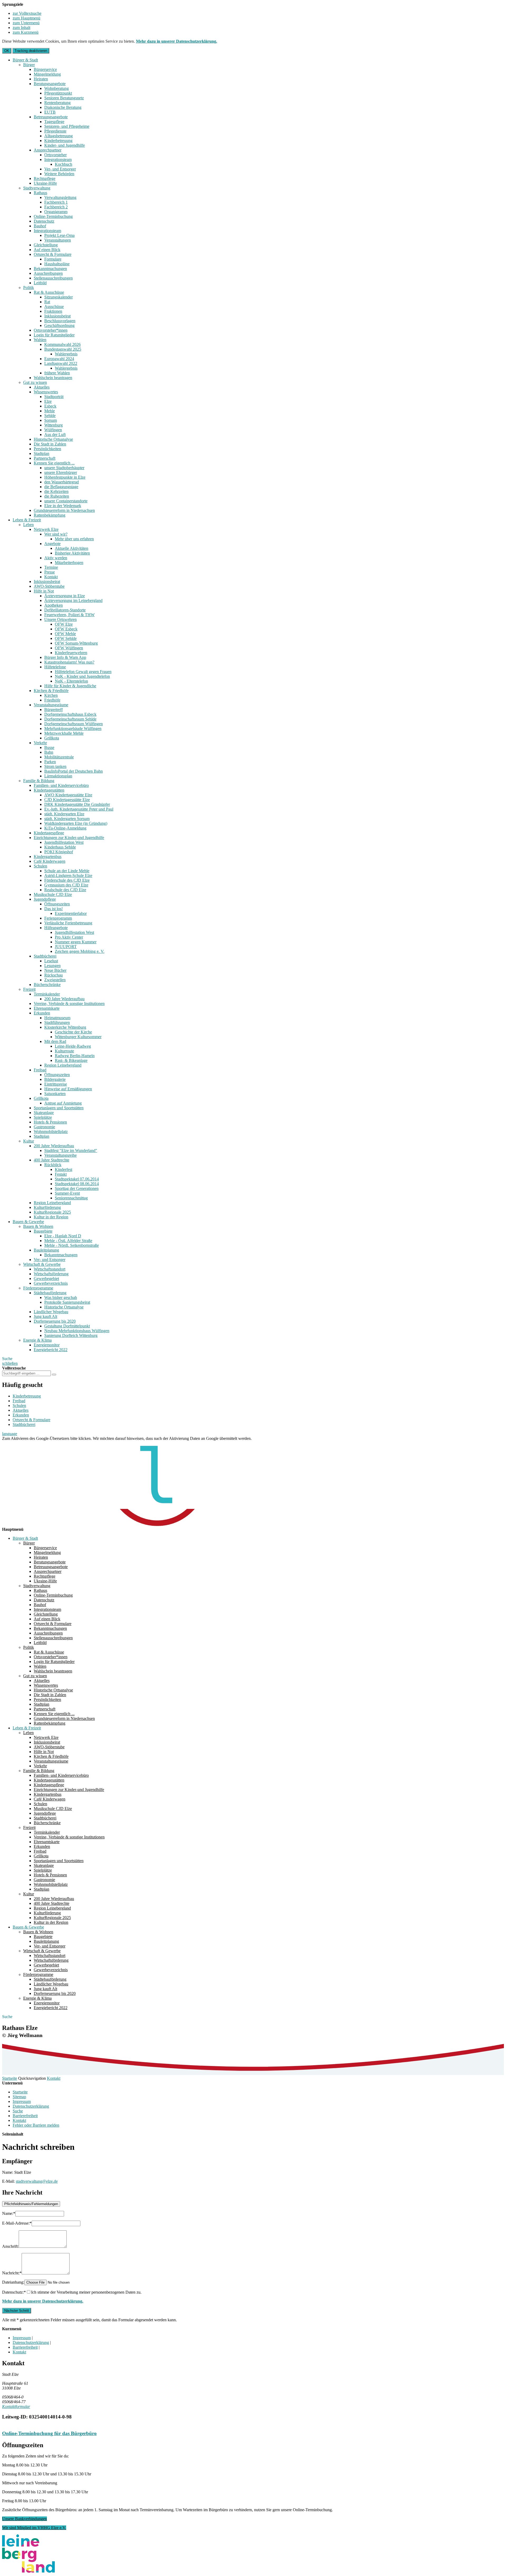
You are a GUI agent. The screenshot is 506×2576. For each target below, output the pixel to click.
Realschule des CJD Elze (65, 890)
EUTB (50, 112)
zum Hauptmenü (26, 18)
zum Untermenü (26, 23)
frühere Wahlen (57, 373)
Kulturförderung (47, 1207)
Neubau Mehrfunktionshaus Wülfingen (77, 1331)
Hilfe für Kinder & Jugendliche (70, 686)
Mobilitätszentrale (59, 757)
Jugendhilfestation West (64, 842)
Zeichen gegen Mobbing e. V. (80, 951)
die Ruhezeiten (57, 496)
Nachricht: (12, 2273)
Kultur (29, 1141)
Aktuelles (42, 387)
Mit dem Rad (55, 1041)
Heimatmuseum (57, 1018)
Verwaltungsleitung (60, 197)
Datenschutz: (14, 2292)
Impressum (22, 2101)
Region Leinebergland (63, 1065)
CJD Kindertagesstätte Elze (67, 800)
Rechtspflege (45, 178)
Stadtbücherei (45, 956)
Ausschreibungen (48, 273)
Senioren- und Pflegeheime (67, 126)
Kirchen (51, 695)
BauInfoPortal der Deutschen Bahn (74, 771)
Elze (48, 401)
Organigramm (56, 212)
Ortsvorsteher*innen (51, 330)
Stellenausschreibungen (53, 278)
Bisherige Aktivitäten (72, 553)
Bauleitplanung (46, 1250)
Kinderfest (64, 1169)
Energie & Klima (37, 1340)
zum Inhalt (21, 28)
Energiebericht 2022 (51, 1350)
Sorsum (51, 420)
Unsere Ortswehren (60, 619)
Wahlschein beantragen (53, 378)
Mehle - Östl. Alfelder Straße (68, 1241)
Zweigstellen (55, 980)
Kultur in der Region (51, 1217)
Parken (50, 762)
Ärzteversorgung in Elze (65, 596)
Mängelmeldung (47, 74)
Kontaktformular (16, 2406)
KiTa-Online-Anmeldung (65, 828)
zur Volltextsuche (27, 13)
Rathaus (40, 193)
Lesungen (52, 966)
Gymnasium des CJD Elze (66, 885)
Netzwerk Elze (46, 529)
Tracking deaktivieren (31, 51)
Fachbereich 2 (56, 207)
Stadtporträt (54, 397)
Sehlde (50, 416)
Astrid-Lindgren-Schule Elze (68, 875)
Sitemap (19, 2097)
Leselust (51, 961)
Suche (18, 2111)
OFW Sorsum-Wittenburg (76, 643)
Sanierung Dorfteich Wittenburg (71, 1335)
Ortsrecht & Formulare (53, 254)
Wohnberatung (57, 88)
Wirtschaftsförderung (51, 1274)
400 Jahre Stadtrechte (52, 1160)
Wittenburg (53, 425)
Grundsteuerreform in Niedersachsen (64, 510)
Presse (50, 572)
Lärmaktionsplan (58, 776)
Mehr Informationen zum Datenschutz (34, 1443)
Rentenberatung (57, 103)
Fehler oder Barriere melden (36, 2125)
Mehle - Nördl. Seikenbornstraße (72, 1245)
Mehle (50, 411)
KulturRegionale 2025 (52, 1212)
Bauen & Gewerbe (28, 1222)
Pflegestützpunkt (58, 93)
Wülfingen (53, 430)
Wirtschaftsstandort (50, 1269)
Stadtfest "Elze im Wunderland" (71, 1150)
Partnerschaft (45, 458)
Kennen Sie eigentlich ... (54, 463)
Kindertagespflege (49, 833)
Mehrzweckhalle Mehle (64, 733)
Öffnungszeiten (57, 904)
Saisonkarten (55, 1094)
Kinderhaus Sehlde (60, 847)
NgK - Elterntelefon (71, 681)
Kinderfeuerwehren (71, 653)
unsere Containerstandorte (66, 501)
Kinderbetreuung (58, 141)
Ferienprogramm (58, 918)
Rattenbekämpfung (50, 515)
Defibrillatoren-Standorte (65, 610)
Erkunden (42, 1013)
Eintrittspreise (56, 1084)
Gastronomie (44, 1127)
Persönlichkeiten (47, 449)
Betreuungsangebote (51, 117)
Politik (29, 288)
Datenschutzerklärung (31, 2106)
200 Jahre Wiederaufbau (64, 999)
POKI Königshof (59, 852)
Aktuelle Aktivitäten (72, 548)
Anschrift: (10, 2246)
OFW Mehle (65, 634)
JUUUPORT (66, 947)
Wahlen (40, 340)
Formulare (53, 259)
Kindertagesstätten (49, 790)
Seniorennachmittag (71, 1198)
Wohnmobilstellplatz (51, 1132)
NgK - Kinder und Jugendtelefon (82, 676)
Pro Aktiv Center (69, 937)
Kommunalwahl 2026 (62, 344)
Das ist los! (53, 909)
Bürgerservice (45, 69)
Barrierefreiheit (25, 2116)
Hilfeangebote (56, 928)
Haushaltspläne (57, 264)
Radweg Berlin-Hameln (75, 1056)
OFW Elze (64, 624)
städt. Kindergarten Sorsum (67, 819)
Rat (47, 302)
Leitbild (40, 283)
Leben (28, 525)
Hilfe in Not (44, 591)
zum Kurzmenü (26, 32)
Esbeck (50, 406)
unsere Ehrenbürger (61, 472)
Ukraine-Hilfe (45, 183)
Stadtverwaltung (37, 188)
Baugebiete (43, 1231)
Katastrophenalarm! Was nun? (69, 662)
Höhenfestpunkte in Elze (65, 477)
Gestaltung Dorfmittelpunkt (67, 1326)
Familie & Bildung (39, 781)
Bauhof (40, 226)
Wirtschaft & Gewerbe (42, 1264)
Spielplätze (43, 1117)
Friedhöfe (52, 700)
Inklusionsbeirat (57, 316)
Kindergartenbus (48, 857)
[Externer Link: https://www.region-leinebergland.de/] (28, 2571)
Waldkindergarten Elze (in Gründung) (76, 823)
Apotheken (53, 605)
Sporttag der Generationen (77, 1188)
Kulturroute (64, 1051)
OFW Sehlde (66, 638)
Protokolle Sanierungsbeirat (67, 1302)
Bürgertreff (53, 710)
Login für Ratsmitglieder (54, 335)
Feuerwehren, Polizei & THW (69, 615)
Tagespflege (54, 122)
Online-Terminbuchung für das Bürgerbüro (49, 2433)
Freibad (40, 1070)
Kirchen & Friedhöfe (51, 691)
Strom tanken (55, 766)
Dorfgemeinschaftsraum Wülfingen (74, 724)
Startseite (10, 2078)
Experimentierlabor (71, 913)
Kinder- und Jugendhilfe (65, 145)
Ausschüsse (54, 306)
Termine (51, 567)
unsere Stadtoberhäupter (64, 468)
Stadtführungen (57, 1022)
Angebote (52, 544)
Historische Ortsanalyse (53, 439)
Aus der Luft (55, 435)
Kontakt (51, 577)
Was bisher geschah (61, 1297)
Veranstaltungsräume (51, 705)
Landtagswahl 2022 (61, 363)
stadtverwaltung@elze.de (37, 2181)
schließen (10, 1363)
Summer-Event (67, 1193)
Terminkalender (47, 994)
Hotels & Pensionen (50, 1122)
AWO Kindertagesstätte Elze (68, 795)
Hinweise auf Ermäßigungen (68, 1089)
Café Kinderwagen (50, 861)
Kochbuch (64, 164)
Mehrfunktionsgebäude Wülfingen (73, 728)
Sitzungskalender (59, 297)
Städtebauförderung (50, 1293)
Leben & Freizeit (27, 520)
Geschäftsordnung (59, 325)
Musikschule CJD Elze (53, 894)
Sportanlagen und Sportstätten (59, 1108)
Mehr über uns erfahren (74, 539)
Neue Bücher (55, 970)
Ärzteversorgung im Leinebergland (73, 600)
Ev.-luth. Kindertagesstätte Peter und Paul (79, 809)
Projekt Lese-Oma (59, 235)
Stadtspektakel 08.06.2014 (77, 1184)
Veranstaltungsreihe (60, 1155)
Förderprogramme (38, 1288)
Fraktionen (53, 311)
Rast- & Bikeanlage (71, 1060)
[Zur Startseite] (134, 1525)
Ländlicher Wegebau (51, 1312)
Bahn (49, 752)
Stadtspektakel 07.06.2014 (77, 1179)
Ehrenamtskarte (47, 1008)
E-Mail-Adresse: (17, 2223)
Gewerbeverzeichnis (51, 1283)
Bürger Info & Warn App (65, 657)
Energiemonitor (47, 1345)
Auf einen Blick (47, 250)
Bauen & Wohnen (38, 1226)
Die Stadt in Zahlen (50, 444)
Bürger (29, 65)
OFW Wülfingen (69, 648)
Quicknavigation (32, 2078)
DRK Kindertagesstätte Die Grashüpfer (77, 804)
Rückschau (53, 975)
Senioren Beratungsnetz (64, 98)
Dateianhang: (13, 2282)
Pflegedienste (55, 131)
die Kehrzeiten (56, 491)
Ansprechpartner (48, 150)
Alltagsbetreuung (59, 136)
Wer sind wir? (56, 534)
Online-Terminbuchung (53, 216)
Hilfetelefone (55, 667)
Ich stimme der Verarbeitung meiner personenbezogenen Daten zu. (86, 2292)
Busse (49, 747)
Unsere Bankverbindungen (25, 2519)
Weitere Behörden (59, 174)
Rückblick (53, 1165)
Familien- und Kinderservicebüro (61, 785)
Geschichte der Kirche (73, 1032)
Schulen (40, 866)
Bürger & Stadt (25, 60)
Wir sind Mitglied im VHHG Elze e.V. (34, 2528)
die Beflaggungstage (61, 487)
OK (7, 51)
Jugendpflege (45, 899)
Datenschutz (44, 221)
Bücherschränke (47, 985)
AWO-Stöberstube (49, 586)
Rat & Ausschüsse (49, 292)
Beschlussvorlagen (60, 321)
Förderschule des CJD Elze (67, 880)
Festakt (61, 1174)
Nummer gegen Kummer (76, 942)
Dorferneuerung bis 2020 (55, 1321)
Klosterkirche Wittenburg (65, 1027)
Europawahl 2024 (59, 359)
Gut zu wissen (35, 382)
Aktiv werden (56, 558)
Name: (9, 2213)
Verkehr (40, 743)
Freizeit (29, 989)
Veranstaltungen (58, 240)
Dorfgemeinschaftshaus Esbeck (70, 714)
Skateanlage (44, 1113)
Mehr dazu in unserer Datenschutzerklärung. (177, 41)
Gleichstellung (46, 245)
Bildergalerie (55, 1079)
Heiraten (41, 79)
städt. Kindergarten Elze (64, 814)
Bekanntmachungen (50, 269)
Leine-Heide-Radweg (73, 1046)
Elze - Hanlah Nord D (63, 1236)
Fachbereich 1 (56, 202)
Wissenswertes (46, 392)
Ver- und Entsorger (60, 169)
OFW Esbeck (66, 629)
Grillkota (52, 738)
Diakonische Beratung (63, 107)
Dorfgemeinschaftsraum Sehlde (70, 719)
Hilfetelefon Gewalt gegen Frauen (83, 672)
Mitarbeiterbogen (69, 563)
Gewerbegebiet (46, 1279)
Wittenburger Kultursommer (78, 1037)
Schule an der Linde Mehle (67, 871)
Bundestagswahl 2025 (63, 349)
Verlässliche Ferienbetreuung (68, 923)
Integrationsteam (58, 160)
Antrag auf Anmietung (63, 1103)
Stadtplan (42, 453)
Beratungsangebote (50, 84)
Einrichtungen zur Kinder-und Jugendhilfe (69, 838)
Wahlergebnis (66, 354)
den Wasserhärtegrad (62, 482)
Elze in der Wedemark (63, 506)
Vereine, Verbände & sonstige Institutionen (69, 1004)
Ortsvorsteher (55, 155)
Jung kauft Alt (45, 1316)
